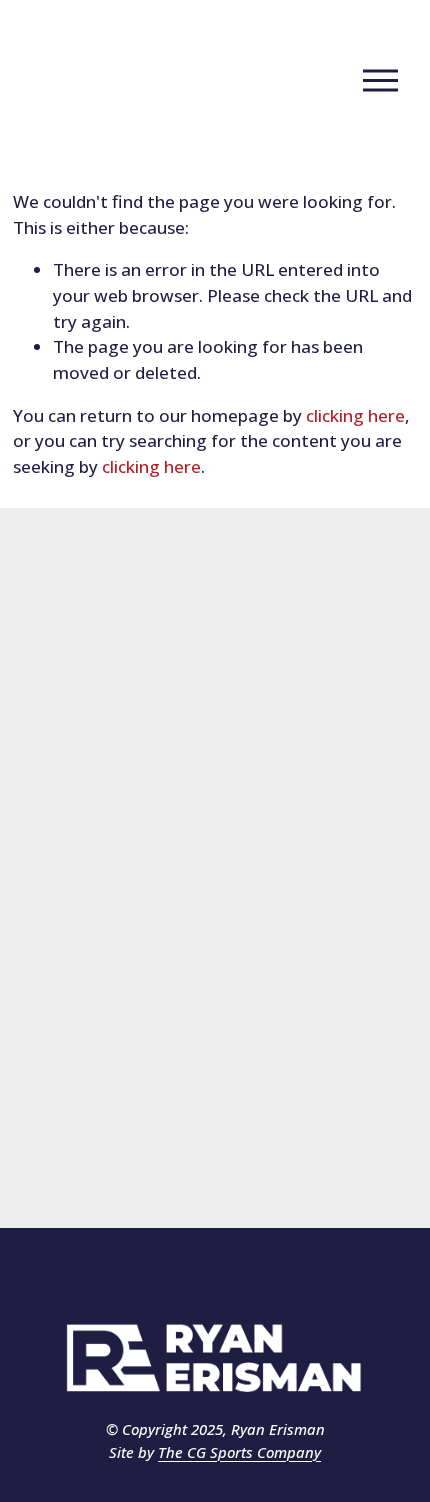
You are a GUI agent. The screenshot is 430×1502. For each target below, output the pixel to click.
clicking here (355, 415)
